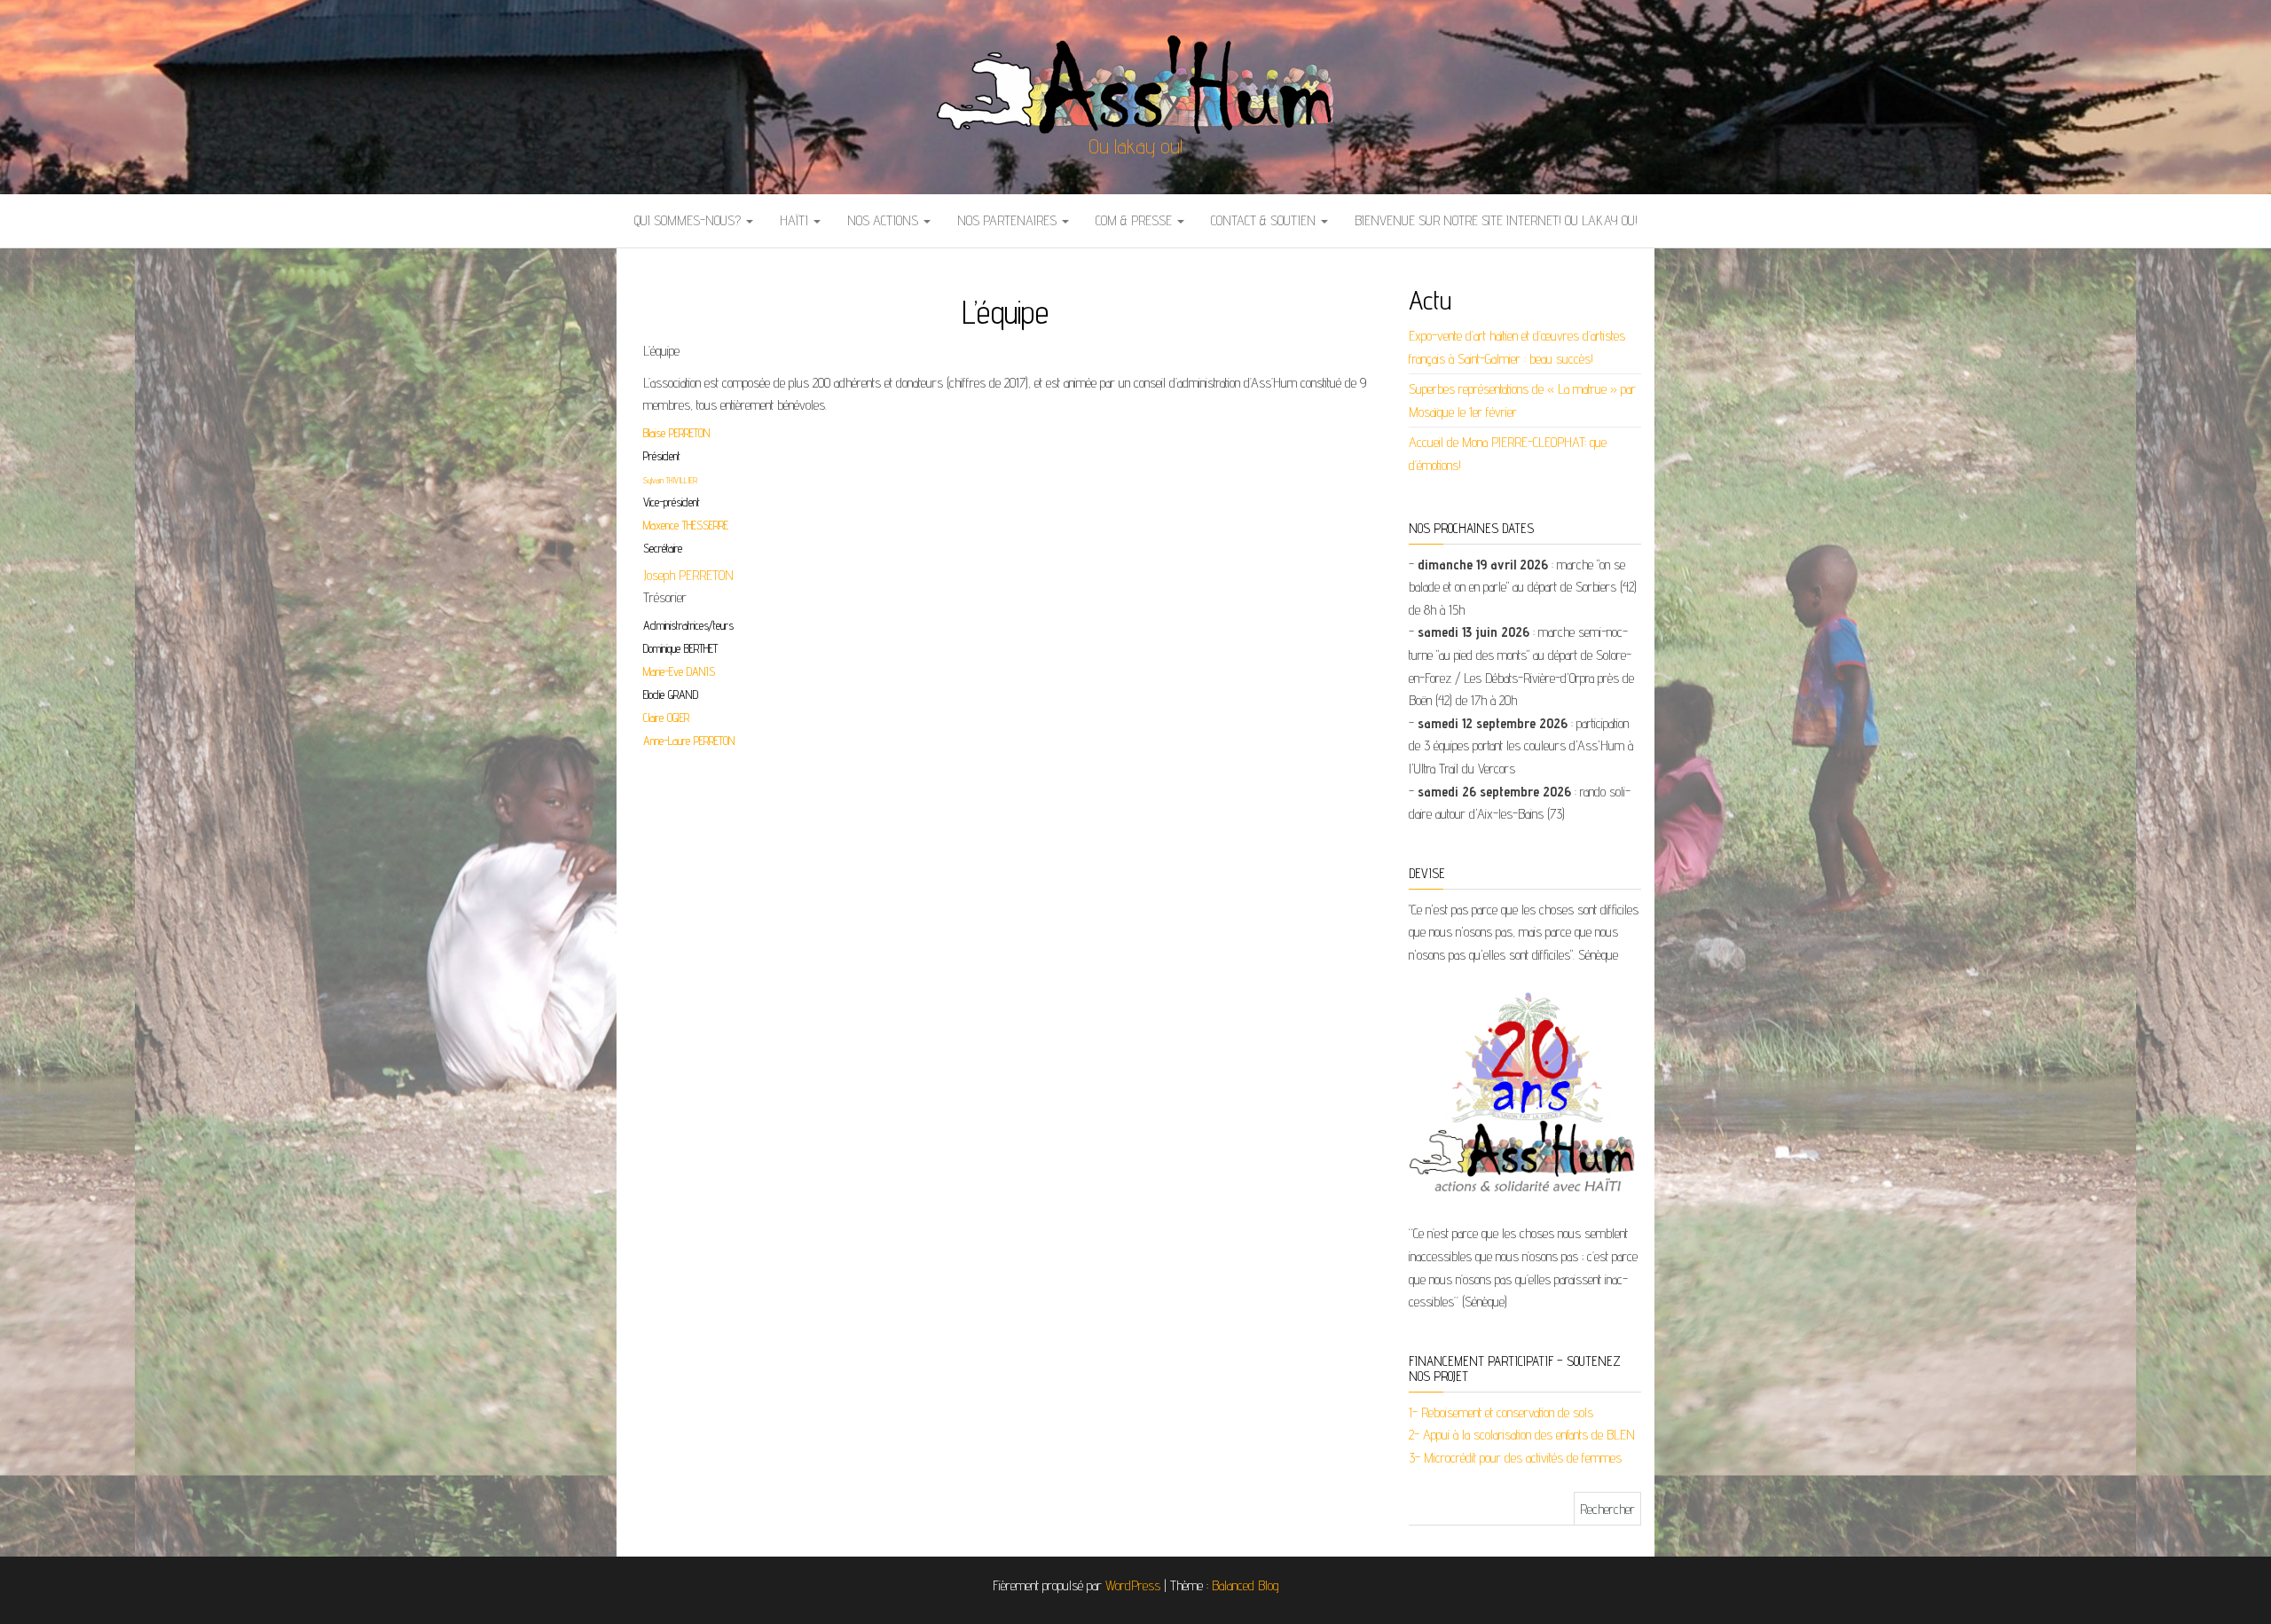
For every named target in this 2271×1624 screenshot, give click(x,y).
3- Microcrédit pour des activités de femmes (1515, 1458)
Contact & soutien (1265, 220)
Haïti (796, 220)
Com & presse (1135, 220)
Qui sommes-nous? (689, 220)
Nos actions (884, 220)
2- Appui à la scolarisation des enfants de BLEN (1522, 1435)
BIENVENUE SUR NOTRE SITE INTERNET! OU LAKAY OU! (1496, 220)
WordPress (1133, 1585)
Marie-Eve (665, 671)
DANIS (701, 671)
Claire (655, 718)
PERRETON (715, 741)
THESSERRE (705, 525)
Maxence (663, 525)
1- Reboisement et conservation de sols (1501, 1412)
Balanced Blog (1246, 1585)
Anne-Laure (668, 741)
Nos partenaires (1009, 220)
